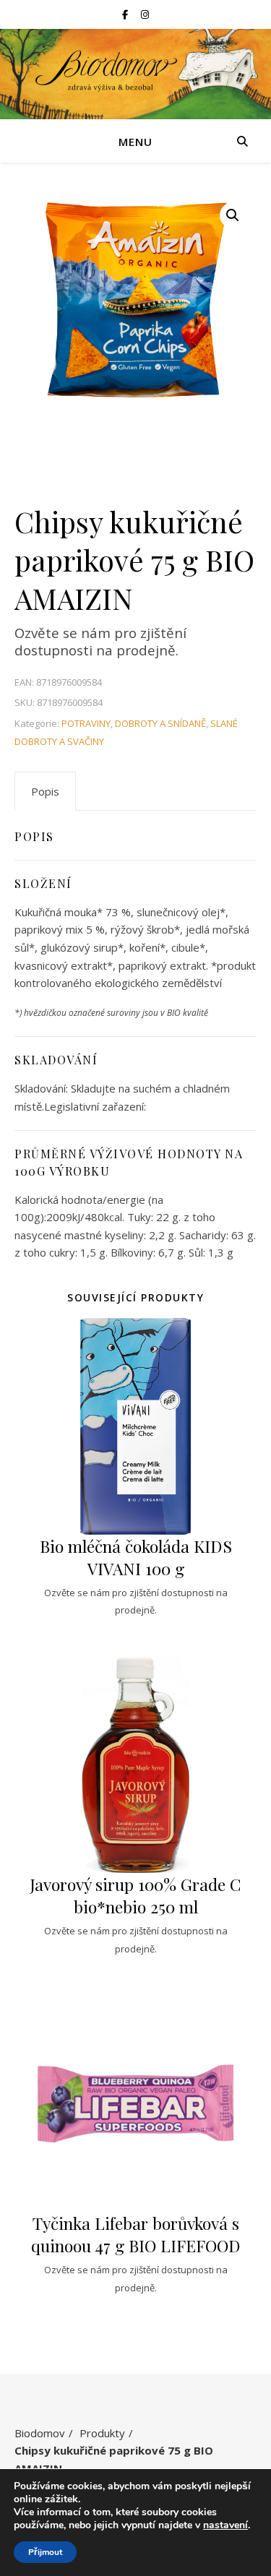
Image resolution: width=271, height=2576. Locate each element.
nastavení (225, 2525)
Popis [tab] (45, 791)
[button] (233, 215)
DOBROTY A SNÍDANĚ (160, 723)
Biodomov (40, 2433)
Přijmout (45, 2552)
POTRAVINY (86, 723)
